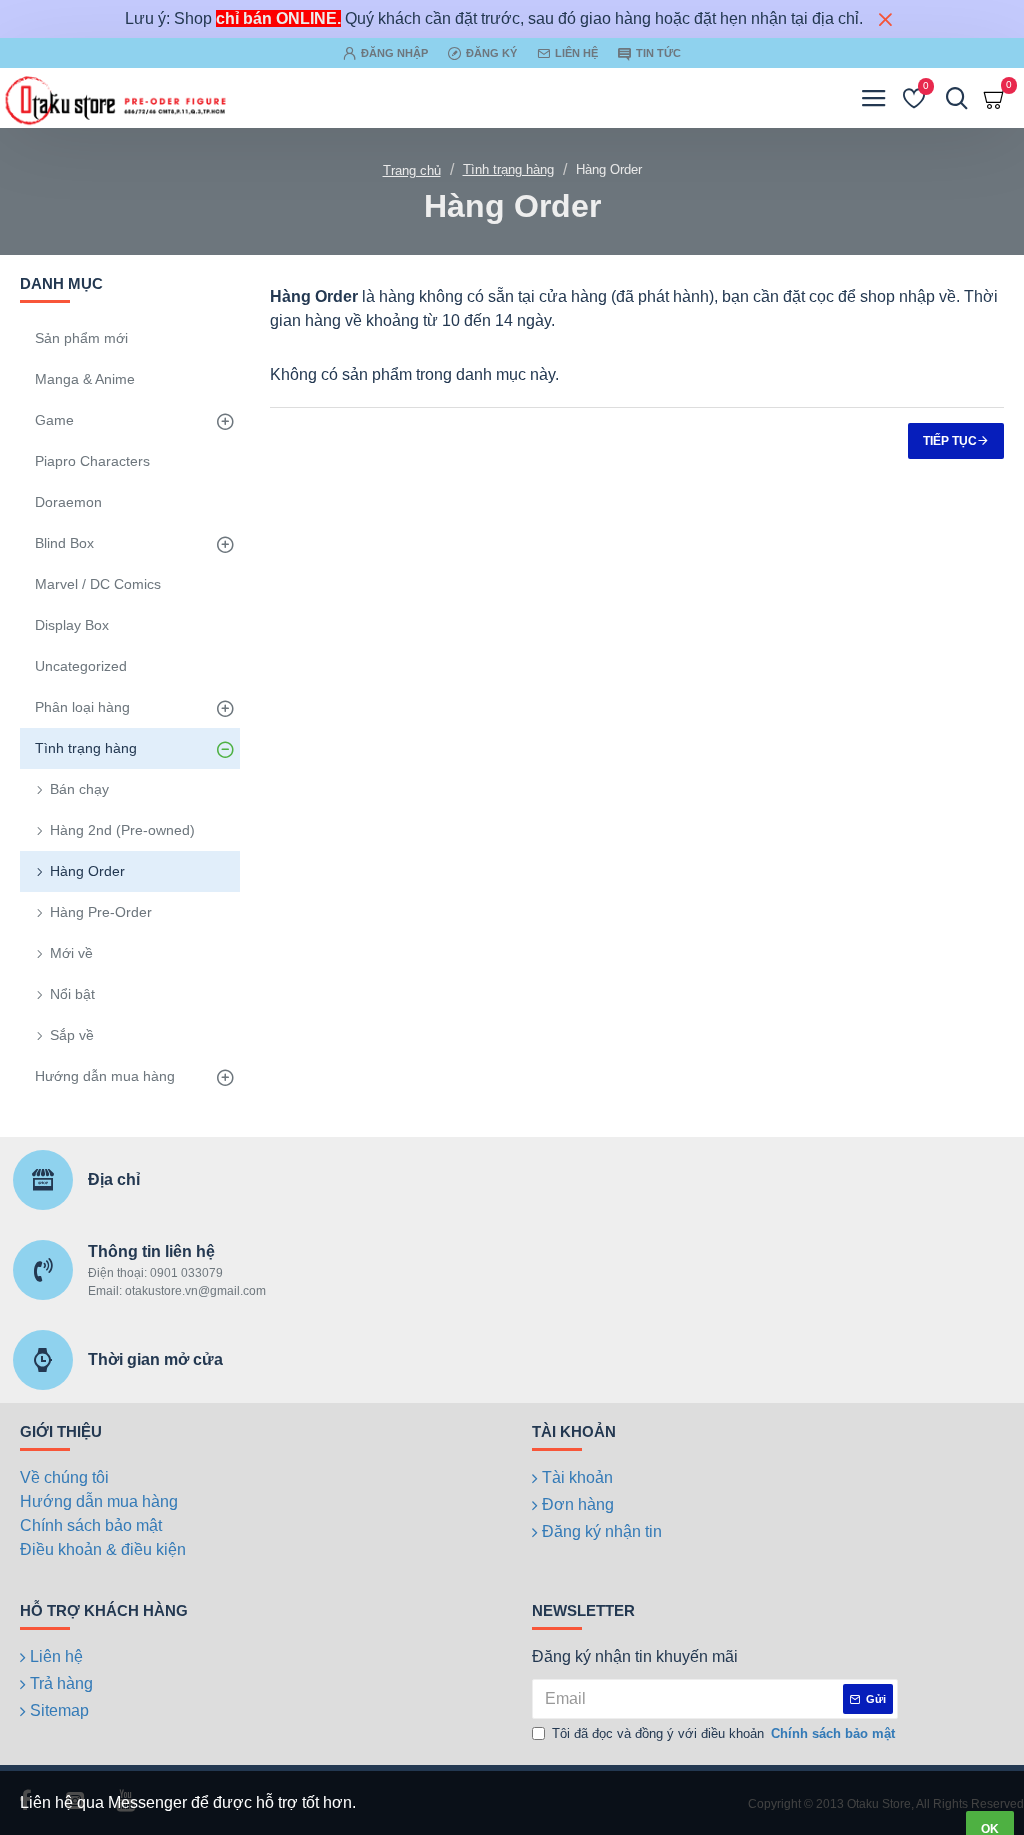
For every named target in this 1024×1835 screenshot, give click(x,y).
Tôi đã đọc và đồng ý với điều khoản (723, 1733)
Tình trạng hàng (508, 169)
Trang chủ (412, 170)
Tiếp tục (950, 441)
